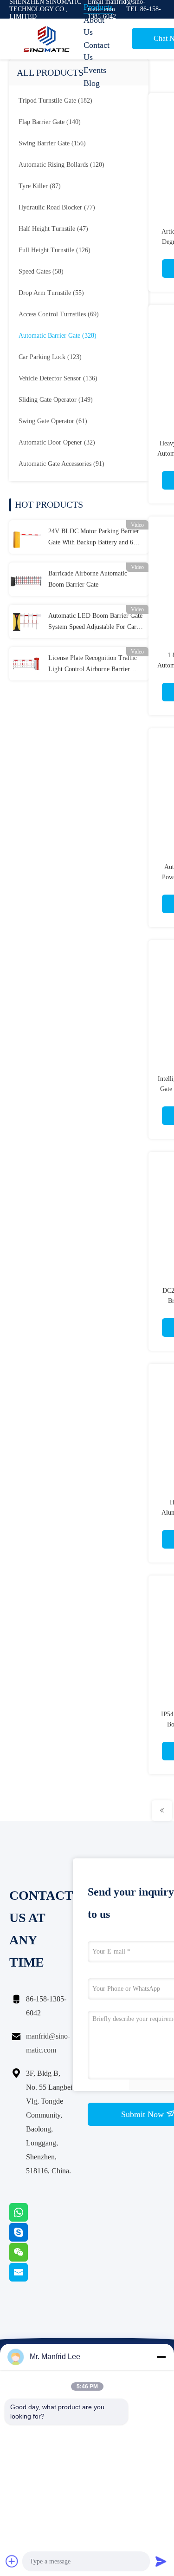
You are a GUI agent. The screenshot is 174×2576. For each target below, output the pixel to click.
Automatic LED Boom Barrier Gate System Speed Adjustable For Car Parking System (95, 622)
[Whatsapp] (30, 2219)
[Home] (46, 39)
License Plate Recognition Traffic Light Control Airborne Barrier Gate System (93, 665)
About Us (94, 26)
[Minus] (161, 2357)
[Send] (161, 2561)
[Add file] (12, 2561)
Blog (92, 83)
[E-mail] (30, 2279)
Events (95, 70)
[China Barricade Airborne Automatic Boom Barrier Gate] (26, 579)
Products (98, 7)
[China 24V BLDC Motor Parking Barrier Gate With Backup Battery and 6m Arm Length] (26, 537)
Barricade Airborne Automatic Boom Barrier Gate (88, 579)
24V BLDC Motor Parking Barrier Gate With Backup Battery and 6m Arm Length (94, 538)
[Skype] (30, 2239)
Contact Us (97, 51)
